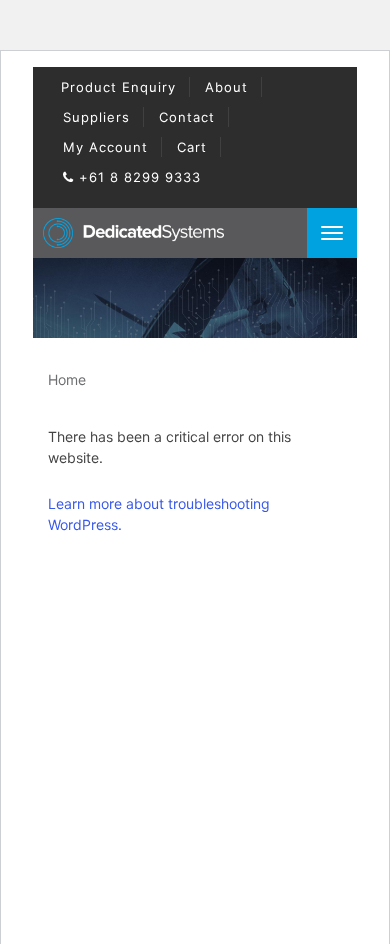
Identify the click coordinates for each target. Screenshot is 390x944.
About (226, 87)
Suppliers (96, 117)
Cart (192, 147)
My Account (105, 147)
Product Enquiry (118, 87)
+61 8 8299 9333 (137, 177)
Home (67, 379)
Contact (187, 117)
